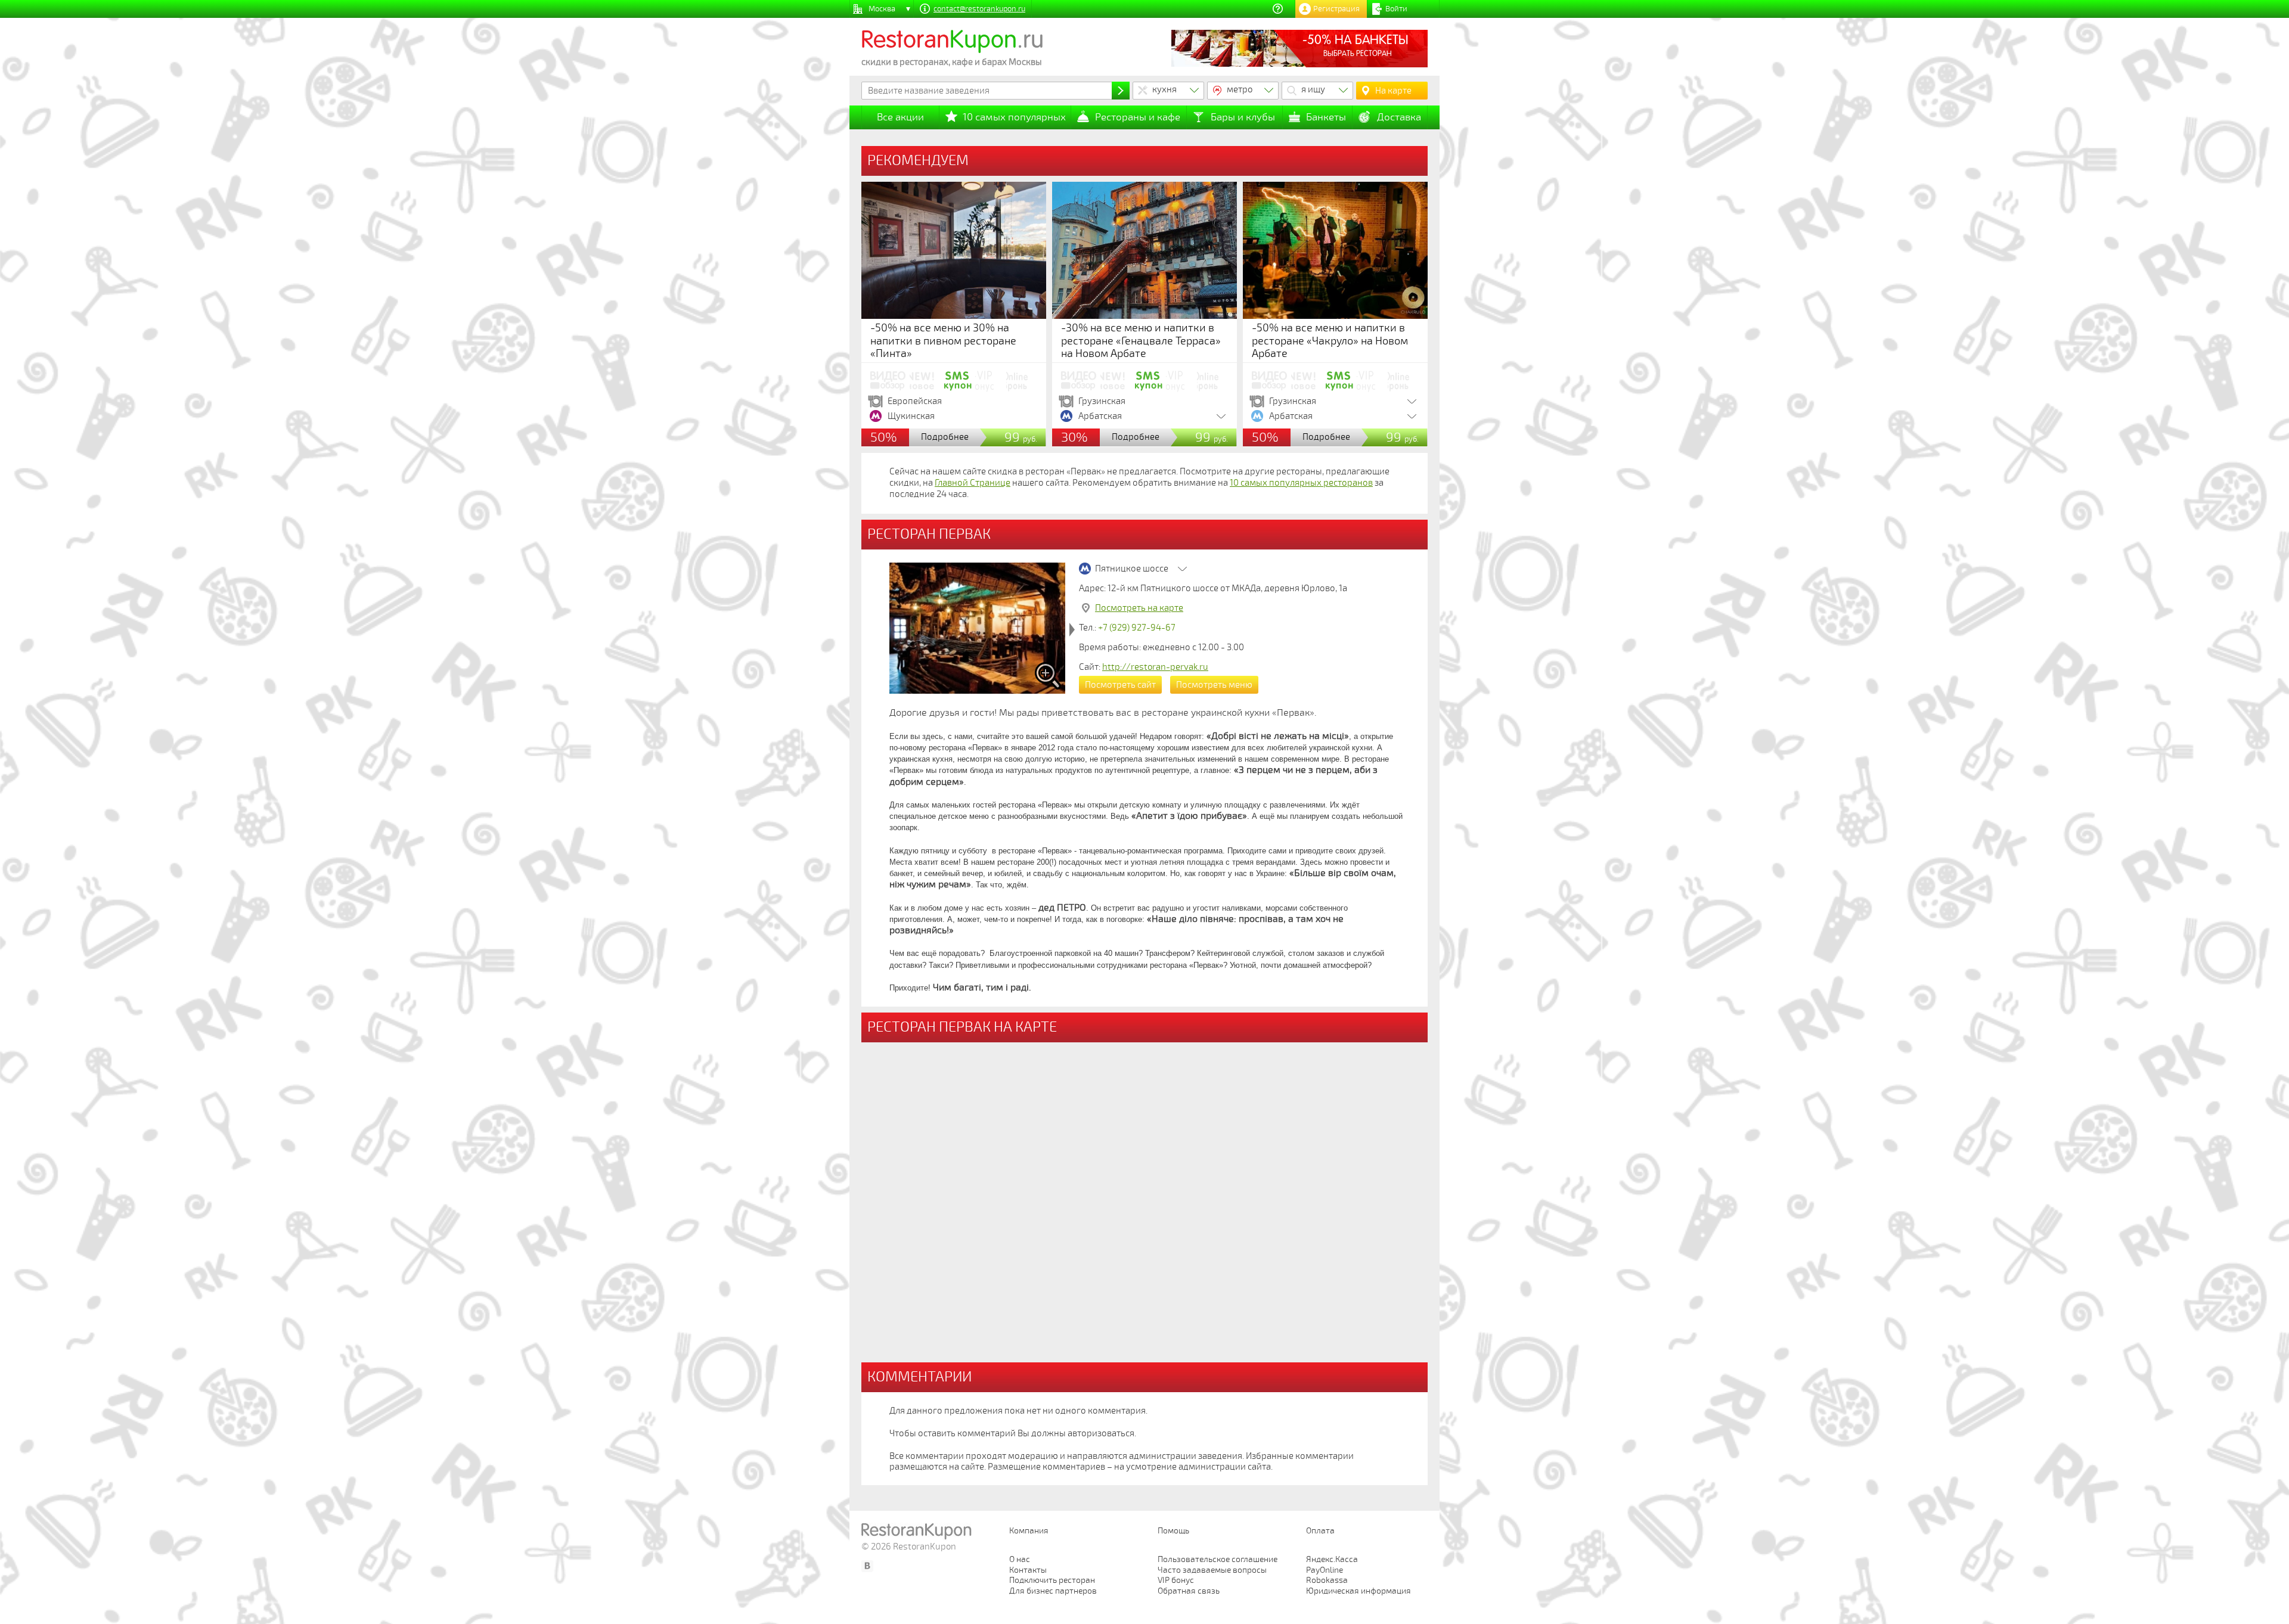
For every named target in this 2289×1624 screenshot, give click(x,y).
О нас (1020, 1559)
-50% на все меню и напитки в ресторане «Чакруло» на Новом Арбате (1330, 341)
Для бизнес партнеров (1053, 1591)
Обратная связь (1189, 1591)
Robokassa (1327, 1580)
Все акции (900, 117)
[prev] (883, 630)
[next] (1072, 630)
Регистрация (1336, 9)
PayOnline (1325, 1570)
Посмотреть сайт (1120, 685)
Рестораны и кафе (1138, 117)
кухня (1164, 89)
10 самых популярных (1014, 117)
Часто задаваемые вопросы (1212, 1570)
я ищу (1313, 89)
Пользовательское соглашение (1218, 1559)
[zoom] (1048, 676)
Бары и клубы (1243, 117)
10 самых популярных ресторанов (1301, 483)
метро (1240, 89)
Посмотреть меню (1214, 685)
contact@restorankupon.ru (979, 9)
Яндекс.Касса (1332, 1559)
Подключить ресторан (1052, 1580)
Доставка (1399, 117)
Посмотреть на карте (1139, 608)
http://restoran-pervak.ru (1155, 667)
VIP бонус (1176, 1580)
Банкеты (1326, 117)
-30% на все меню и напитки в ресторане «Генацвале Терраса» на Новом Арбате (1141, 341)
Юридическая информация (1358, 1591)
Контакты (1028, 1570)
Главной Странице (973, 483)
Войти (1396, 9)
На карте (1393, 91)
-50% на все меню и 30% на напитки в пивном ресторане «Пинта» (943, 341)
